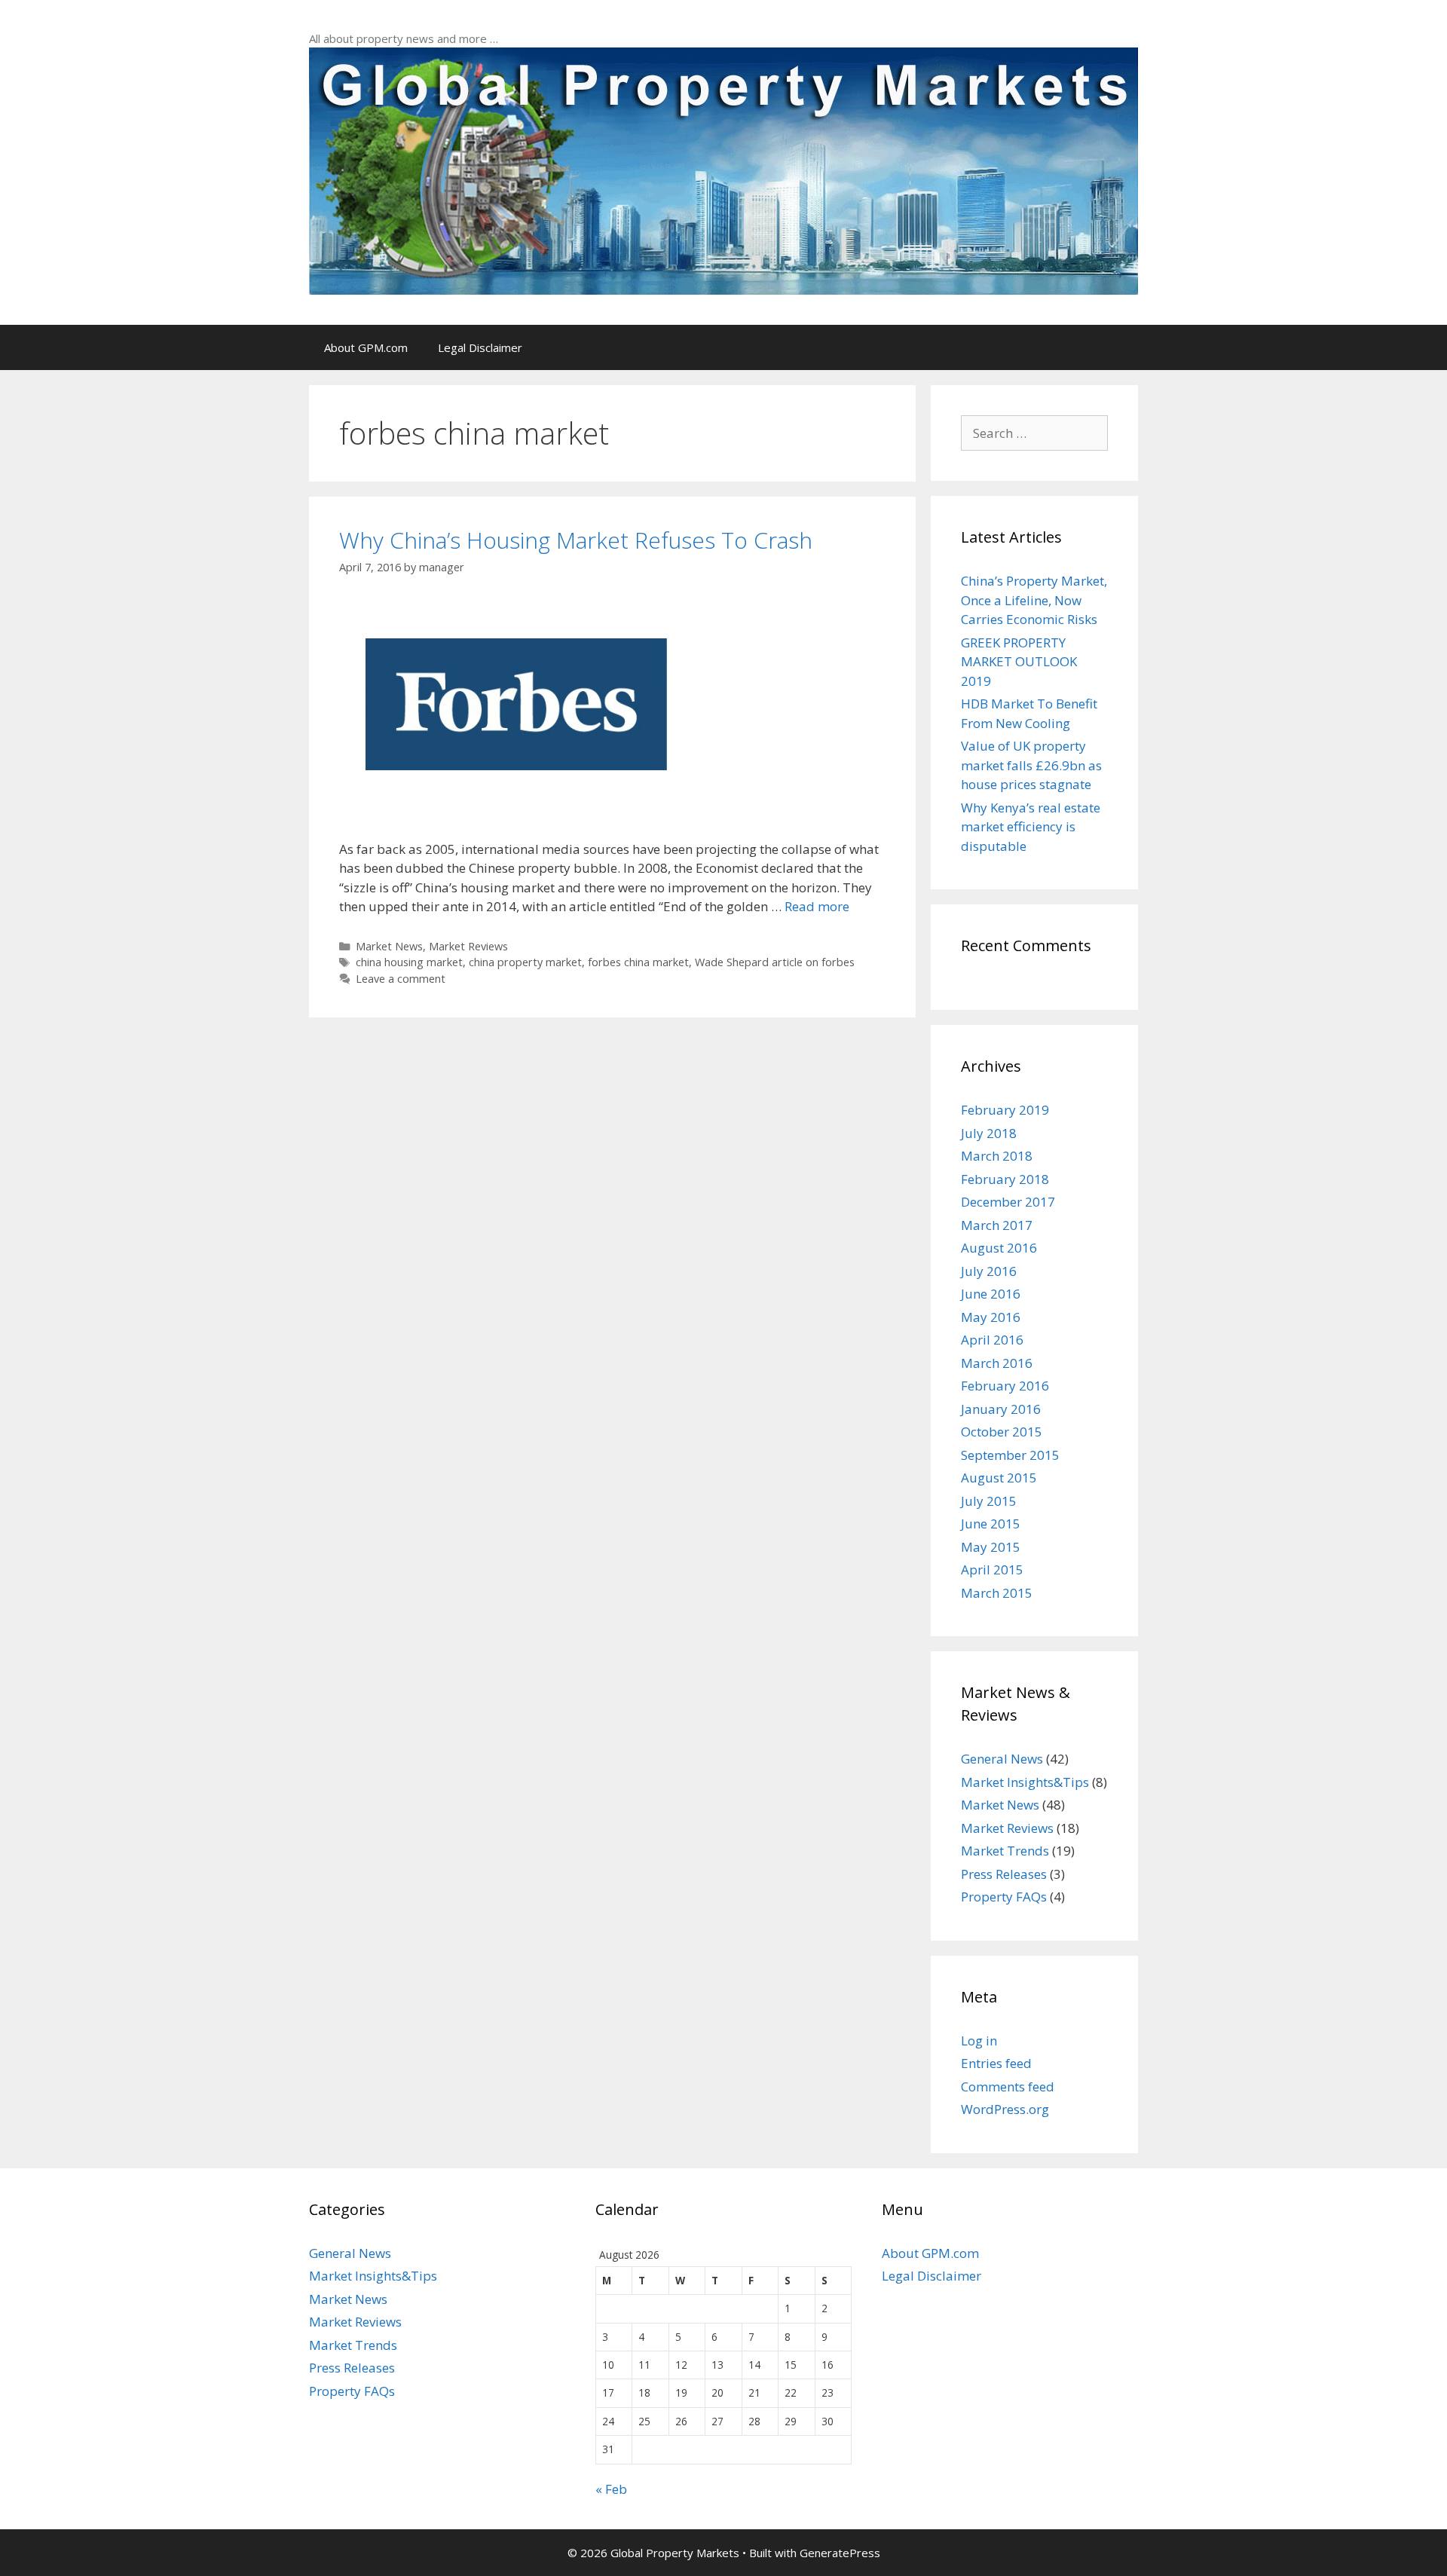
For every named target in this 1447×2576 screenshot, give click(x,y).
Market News (389, 946)
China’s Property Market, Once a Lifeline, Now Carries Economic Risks (1034, 600)
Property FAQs (1004, 1897)
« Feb (611, 2489)
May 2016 (991, 1317)
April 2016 (992, 1340)
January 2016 (1001, 1409)
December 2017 (1008, 1202)
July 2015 (989, 1501)
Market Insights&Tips (1025, 1782)
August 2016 (999, 1248)
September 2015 (1010, 1455)
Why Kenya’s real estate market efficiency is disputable (1031, 827)
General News (1002, 1759)
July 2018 (989, 1133)
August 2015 (999, 1478)
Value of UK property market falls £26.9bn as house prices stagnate (1031, 765)
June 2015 (991, 1524)
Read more (817, 906)
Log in (979, 2041)
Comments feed (1008, 2086)
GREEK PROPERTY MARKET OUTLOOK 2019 (1019, 662)
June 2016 (991, 1294)
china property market (525, 962)
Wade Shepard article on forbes (775, 962)
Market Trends (1005, 1851)
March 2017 (997, 1225)
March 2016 (997, 1363)
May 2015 (991, 1547)
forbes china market (638, 962)
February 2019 (1005, 1110)
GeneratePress (840, 2553)
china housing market (409, 962)
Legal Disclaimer (480, 347)
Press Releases (1004, 1874)
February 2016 (1005, 1386)
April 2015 (992, 1569)
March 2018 (997, 1156)
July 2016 (989, 1271)
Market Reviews (468, 946)
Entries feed (996, 2063)
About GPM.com (366, 347)
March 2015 (997, 1593)
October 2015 (1002, 1432)
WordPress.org (1005, 2109)
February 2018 (1005, 1179)
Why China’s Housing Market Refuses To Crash (576, 540)
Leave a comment (401, 979)
